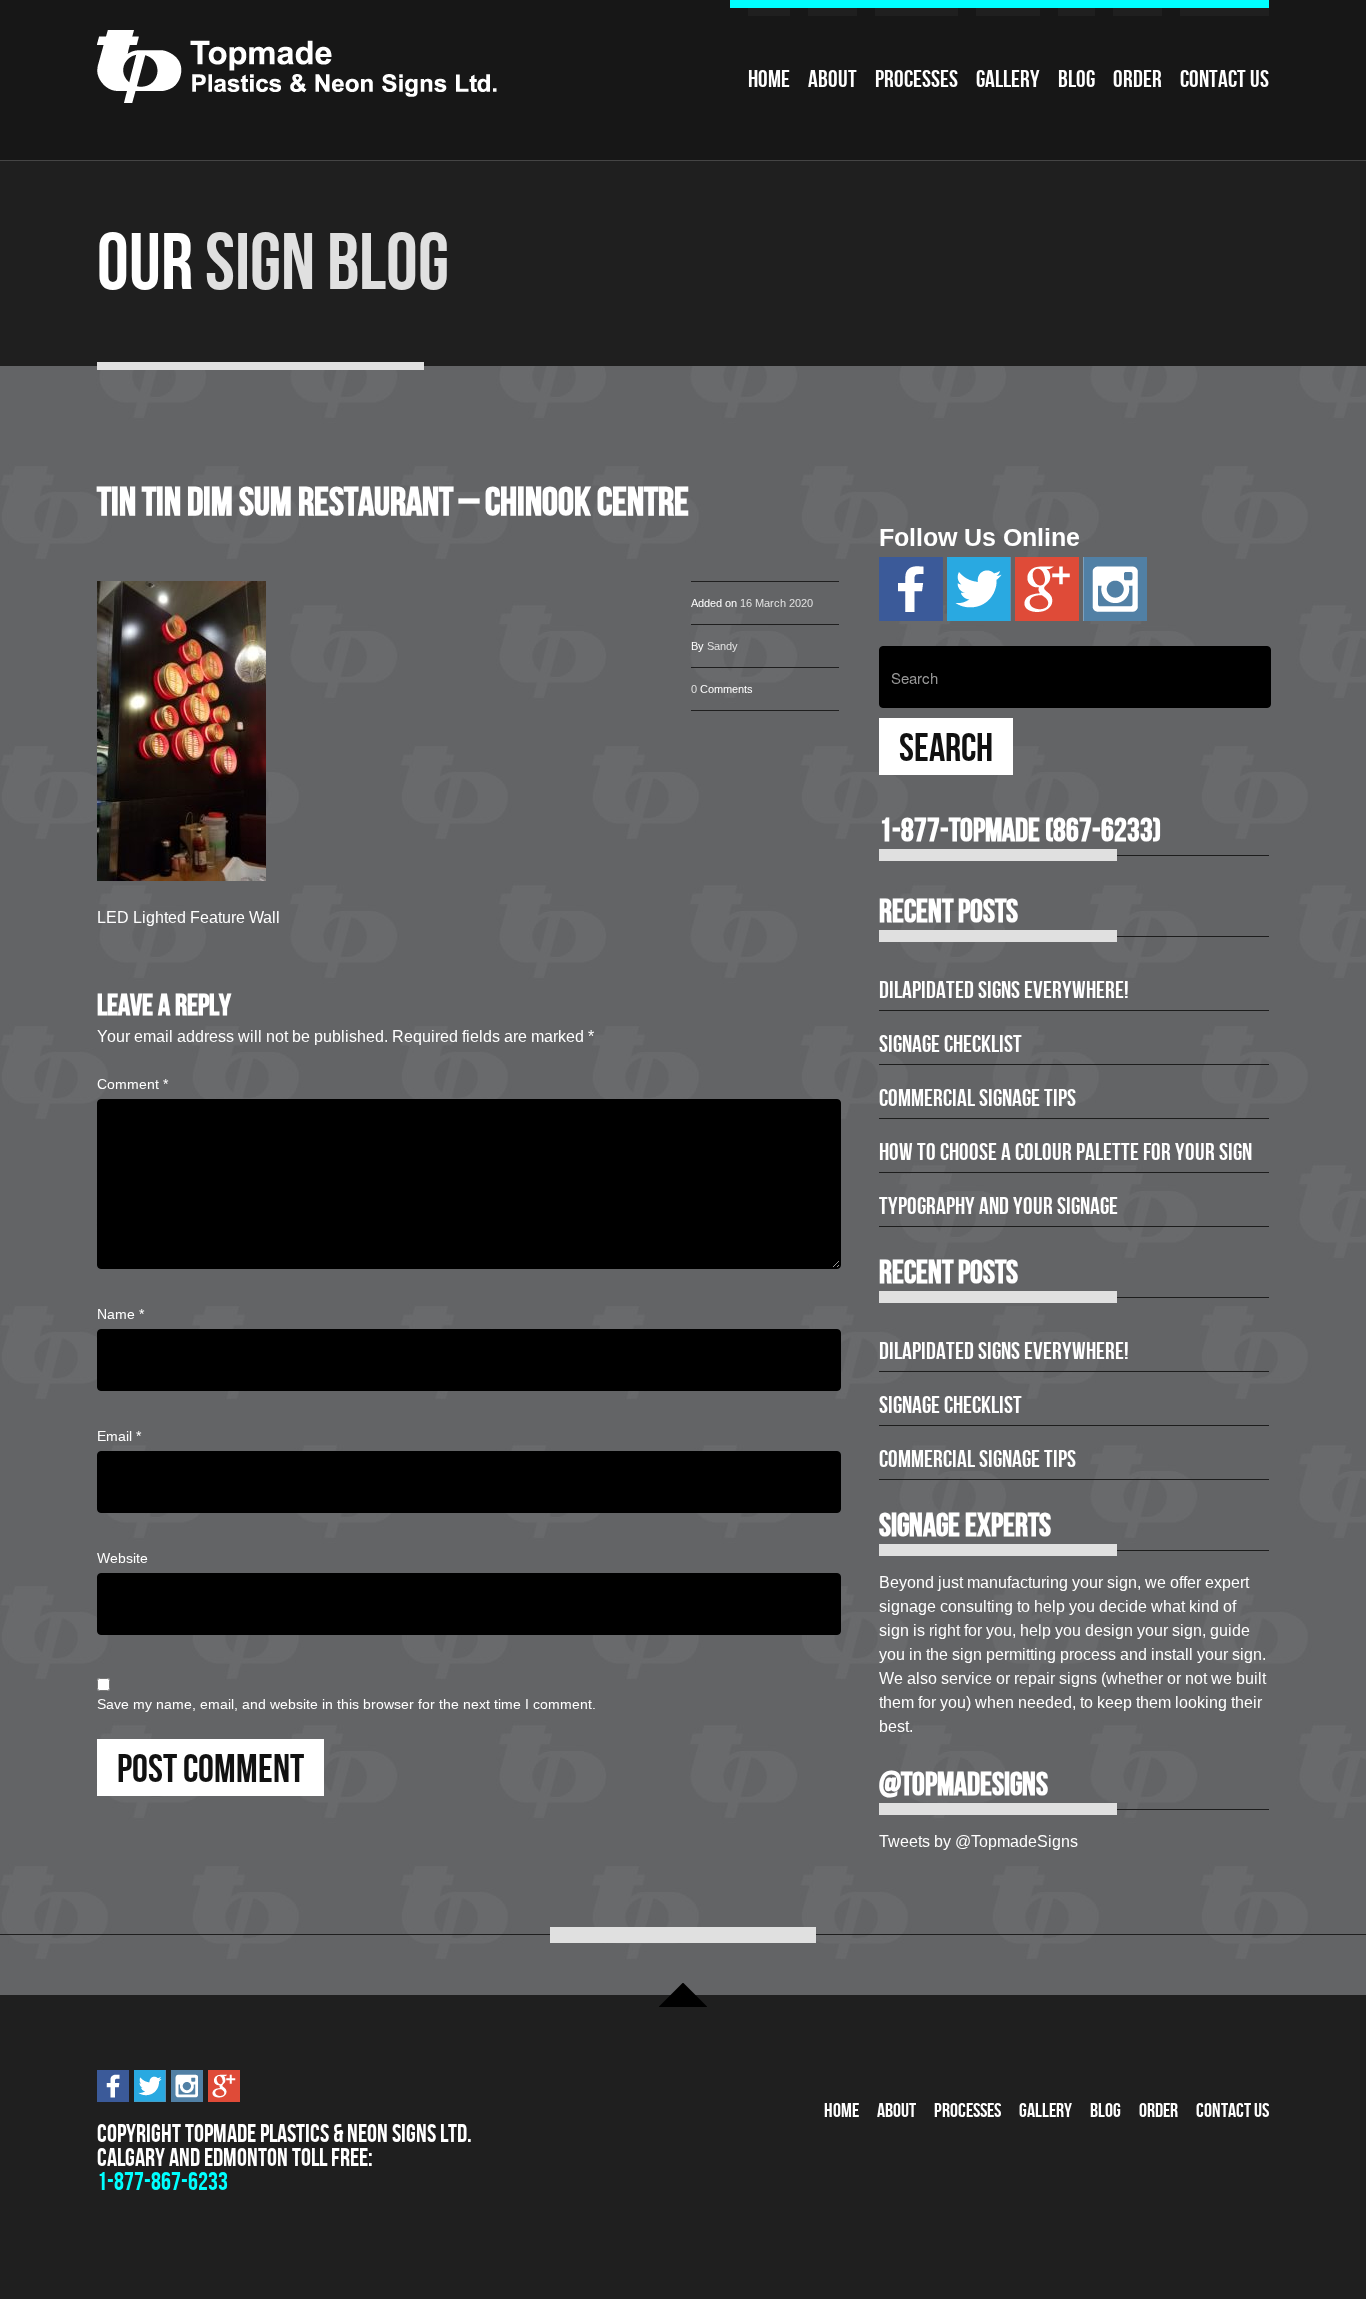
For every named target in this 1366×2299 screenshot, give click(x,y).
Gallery (1008, 79)
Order (1137, 79)
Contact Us (1224, 79)
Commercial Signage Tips (977, 1098)
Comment (132, 1084)
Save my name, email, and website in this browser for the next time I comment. (346, 1704)
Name (120, 1314)
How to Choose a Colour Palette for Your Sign (1065, 1152)
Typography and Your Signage (998, 1206)
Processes (916, 79)
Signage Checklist (950, 1044)
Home (769, 79)
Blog (1076, 79)
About (832, 79)
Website (122, 1558)
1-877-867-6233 (162, 2181)
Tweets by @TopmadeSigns (978, 1841)
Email (119, 1436)
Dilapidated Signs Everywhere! (1004, 990)
